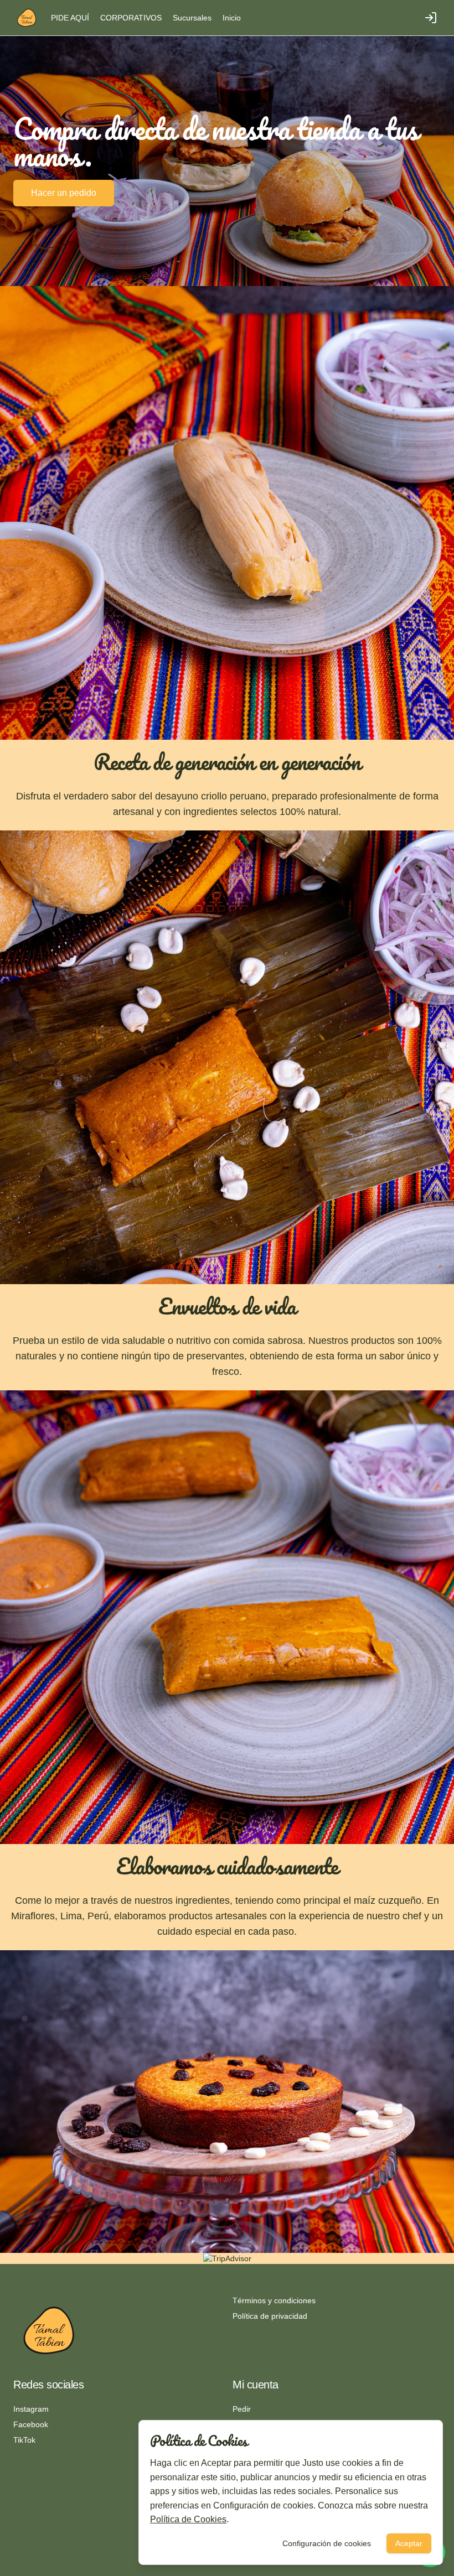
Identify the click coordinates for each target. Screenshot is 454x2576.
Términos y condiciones (274, 2300)
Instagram (31, 2409)
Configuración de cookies (327, 2543)
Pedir (242, 2409)
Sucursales (192, 18)
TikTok (24, 2440)
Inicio (232, 18)
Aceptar (409, 2543)
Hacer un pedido (64, 193)
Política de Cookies (188, 2519)
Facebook (31, 2424)
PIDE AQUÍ (70, 18)
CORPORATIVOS (131, 18)
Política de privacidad (270, 2316)
